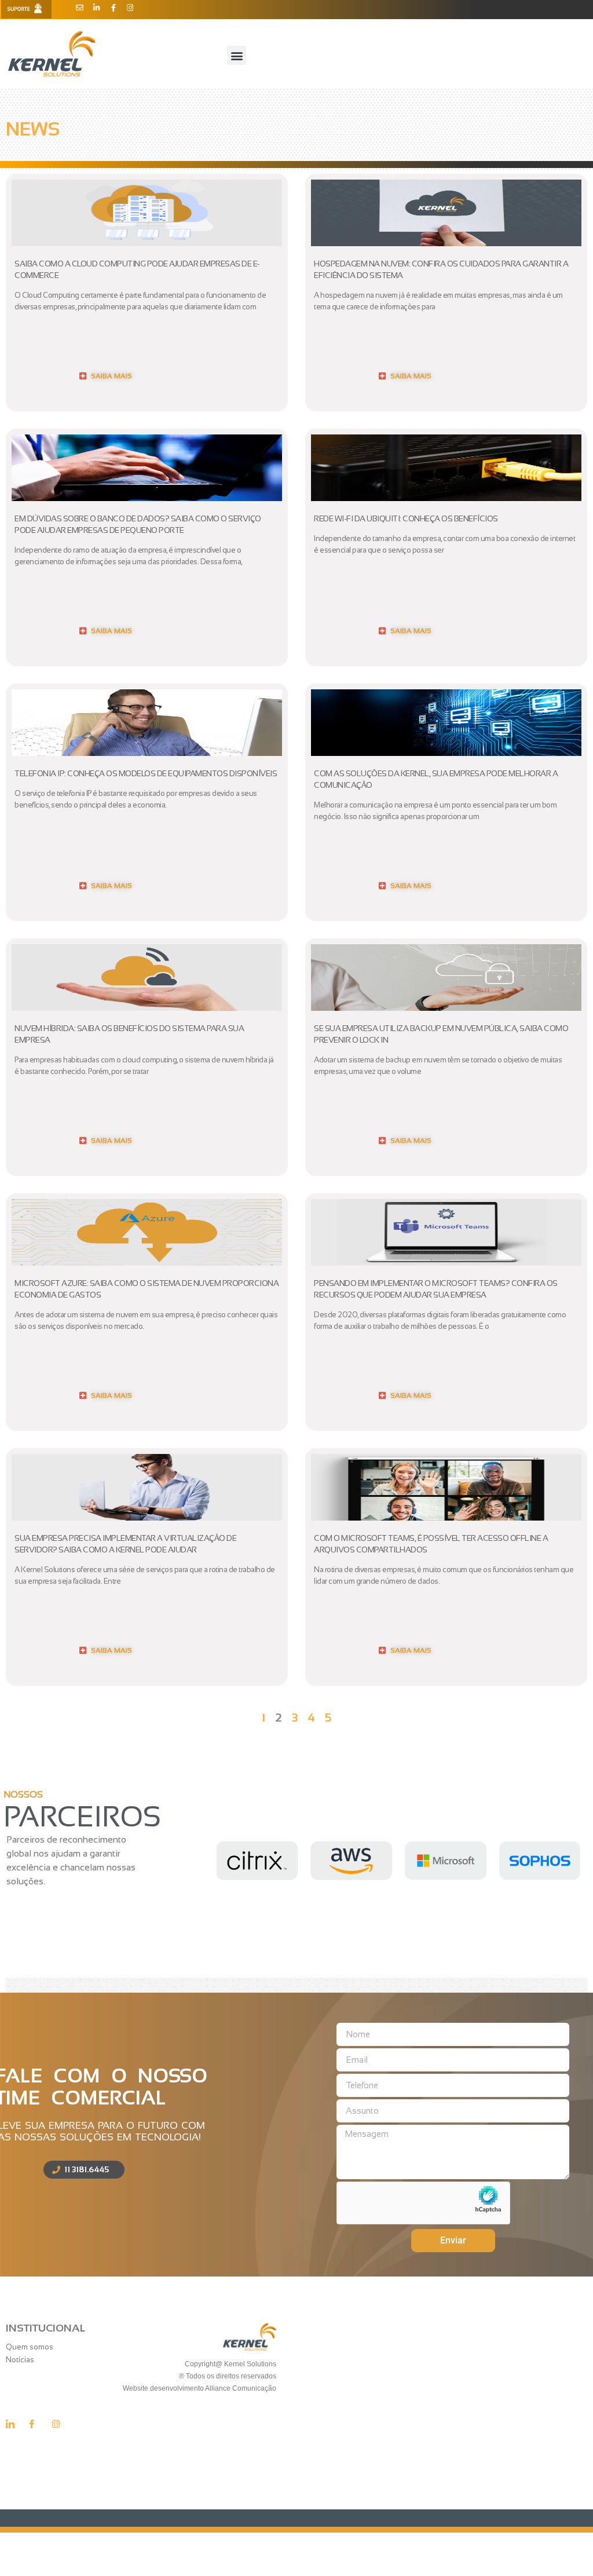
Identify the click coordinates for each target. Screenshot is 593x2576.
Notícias (20, 2360)
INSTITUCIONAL (45, 2328)
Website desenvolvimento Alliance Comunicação (199, 2388)
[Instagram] (130, 8)
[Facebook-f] (113, 8)
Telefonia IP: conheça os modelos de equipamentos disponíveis (146, 773)
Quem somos (30, 2347)
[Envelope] (80, 8)
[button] (237, 55)
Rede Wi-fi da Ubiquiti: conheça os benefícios (406, 518)
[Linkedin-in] (96, 8)
